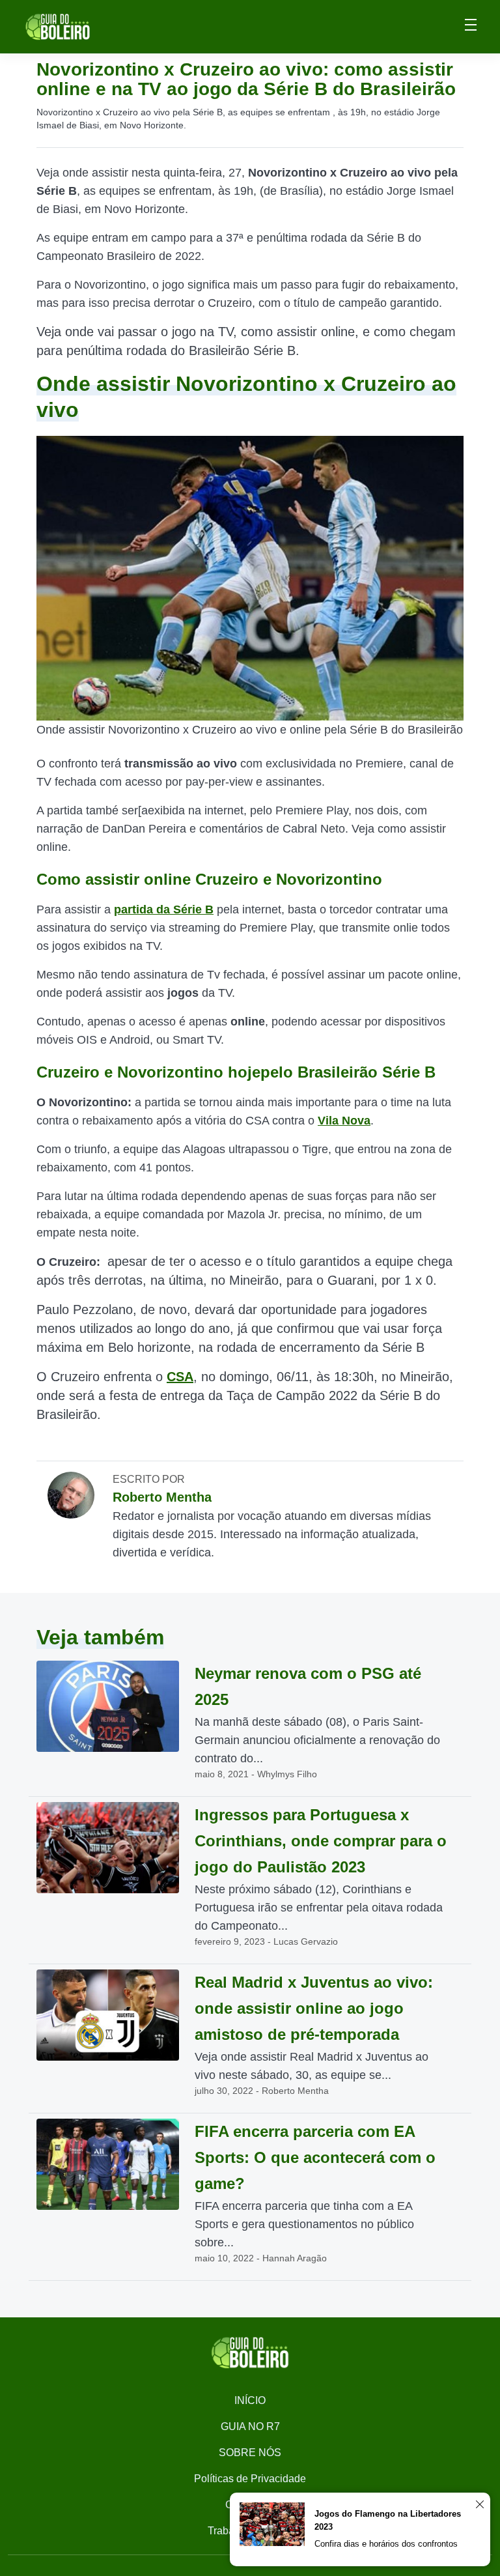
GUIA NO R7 (250, 2426)
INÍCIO (250, 2400)
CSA (180, 1377)
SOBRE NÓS (250, 2453)
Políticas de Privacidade (250, 2479)
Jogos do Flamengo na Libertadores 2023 (388, 2520)
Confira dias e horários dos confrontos (386, 2544)
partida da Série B (164, 909)
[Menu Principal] (471, 27)
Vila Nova (344, 1121)
